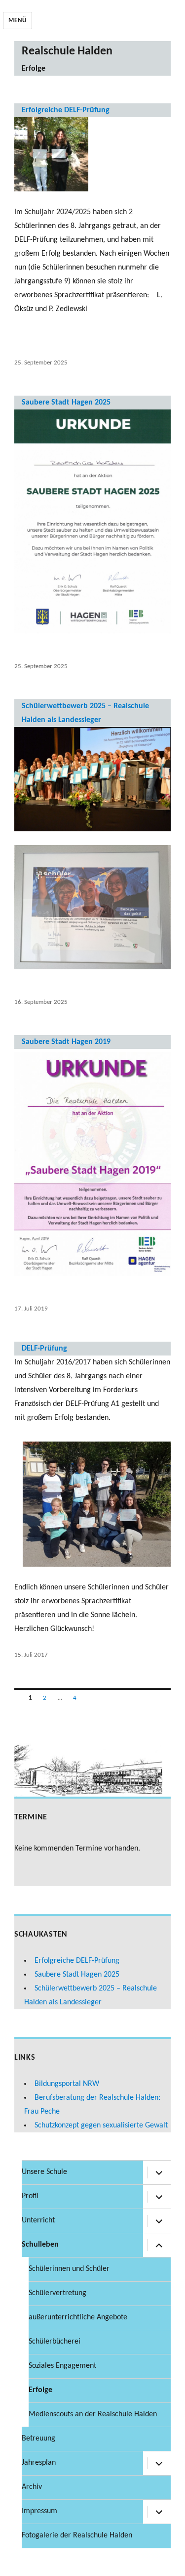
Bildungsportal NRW (67, 2084)
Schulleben (40, 2245)
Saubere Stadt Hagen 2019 (66, 1042)
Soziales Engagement (62, 2366)
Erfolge (40, 2390)
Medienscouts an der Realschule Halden (93, 2414)
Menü (17, 21)
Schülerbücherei (55, 2342)
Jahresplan (39, 2463)
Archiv (32, 2487)
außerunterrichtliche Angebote (78, 2317)
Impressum (39, 2511)
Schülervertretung (57, 2293)
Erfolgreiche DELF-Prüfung (66, 110)
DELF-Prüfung (44, 1349)
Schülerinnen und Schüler (69, 2269)
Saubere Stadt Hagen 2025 (66, 403)
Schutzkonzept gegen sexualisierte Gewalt (101, 2125)
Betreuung (38, 2439)
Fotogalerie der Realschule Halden (77, 2535)
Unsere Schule (44, 2172)
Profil (30, 2196)
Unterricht (38, 2220)
